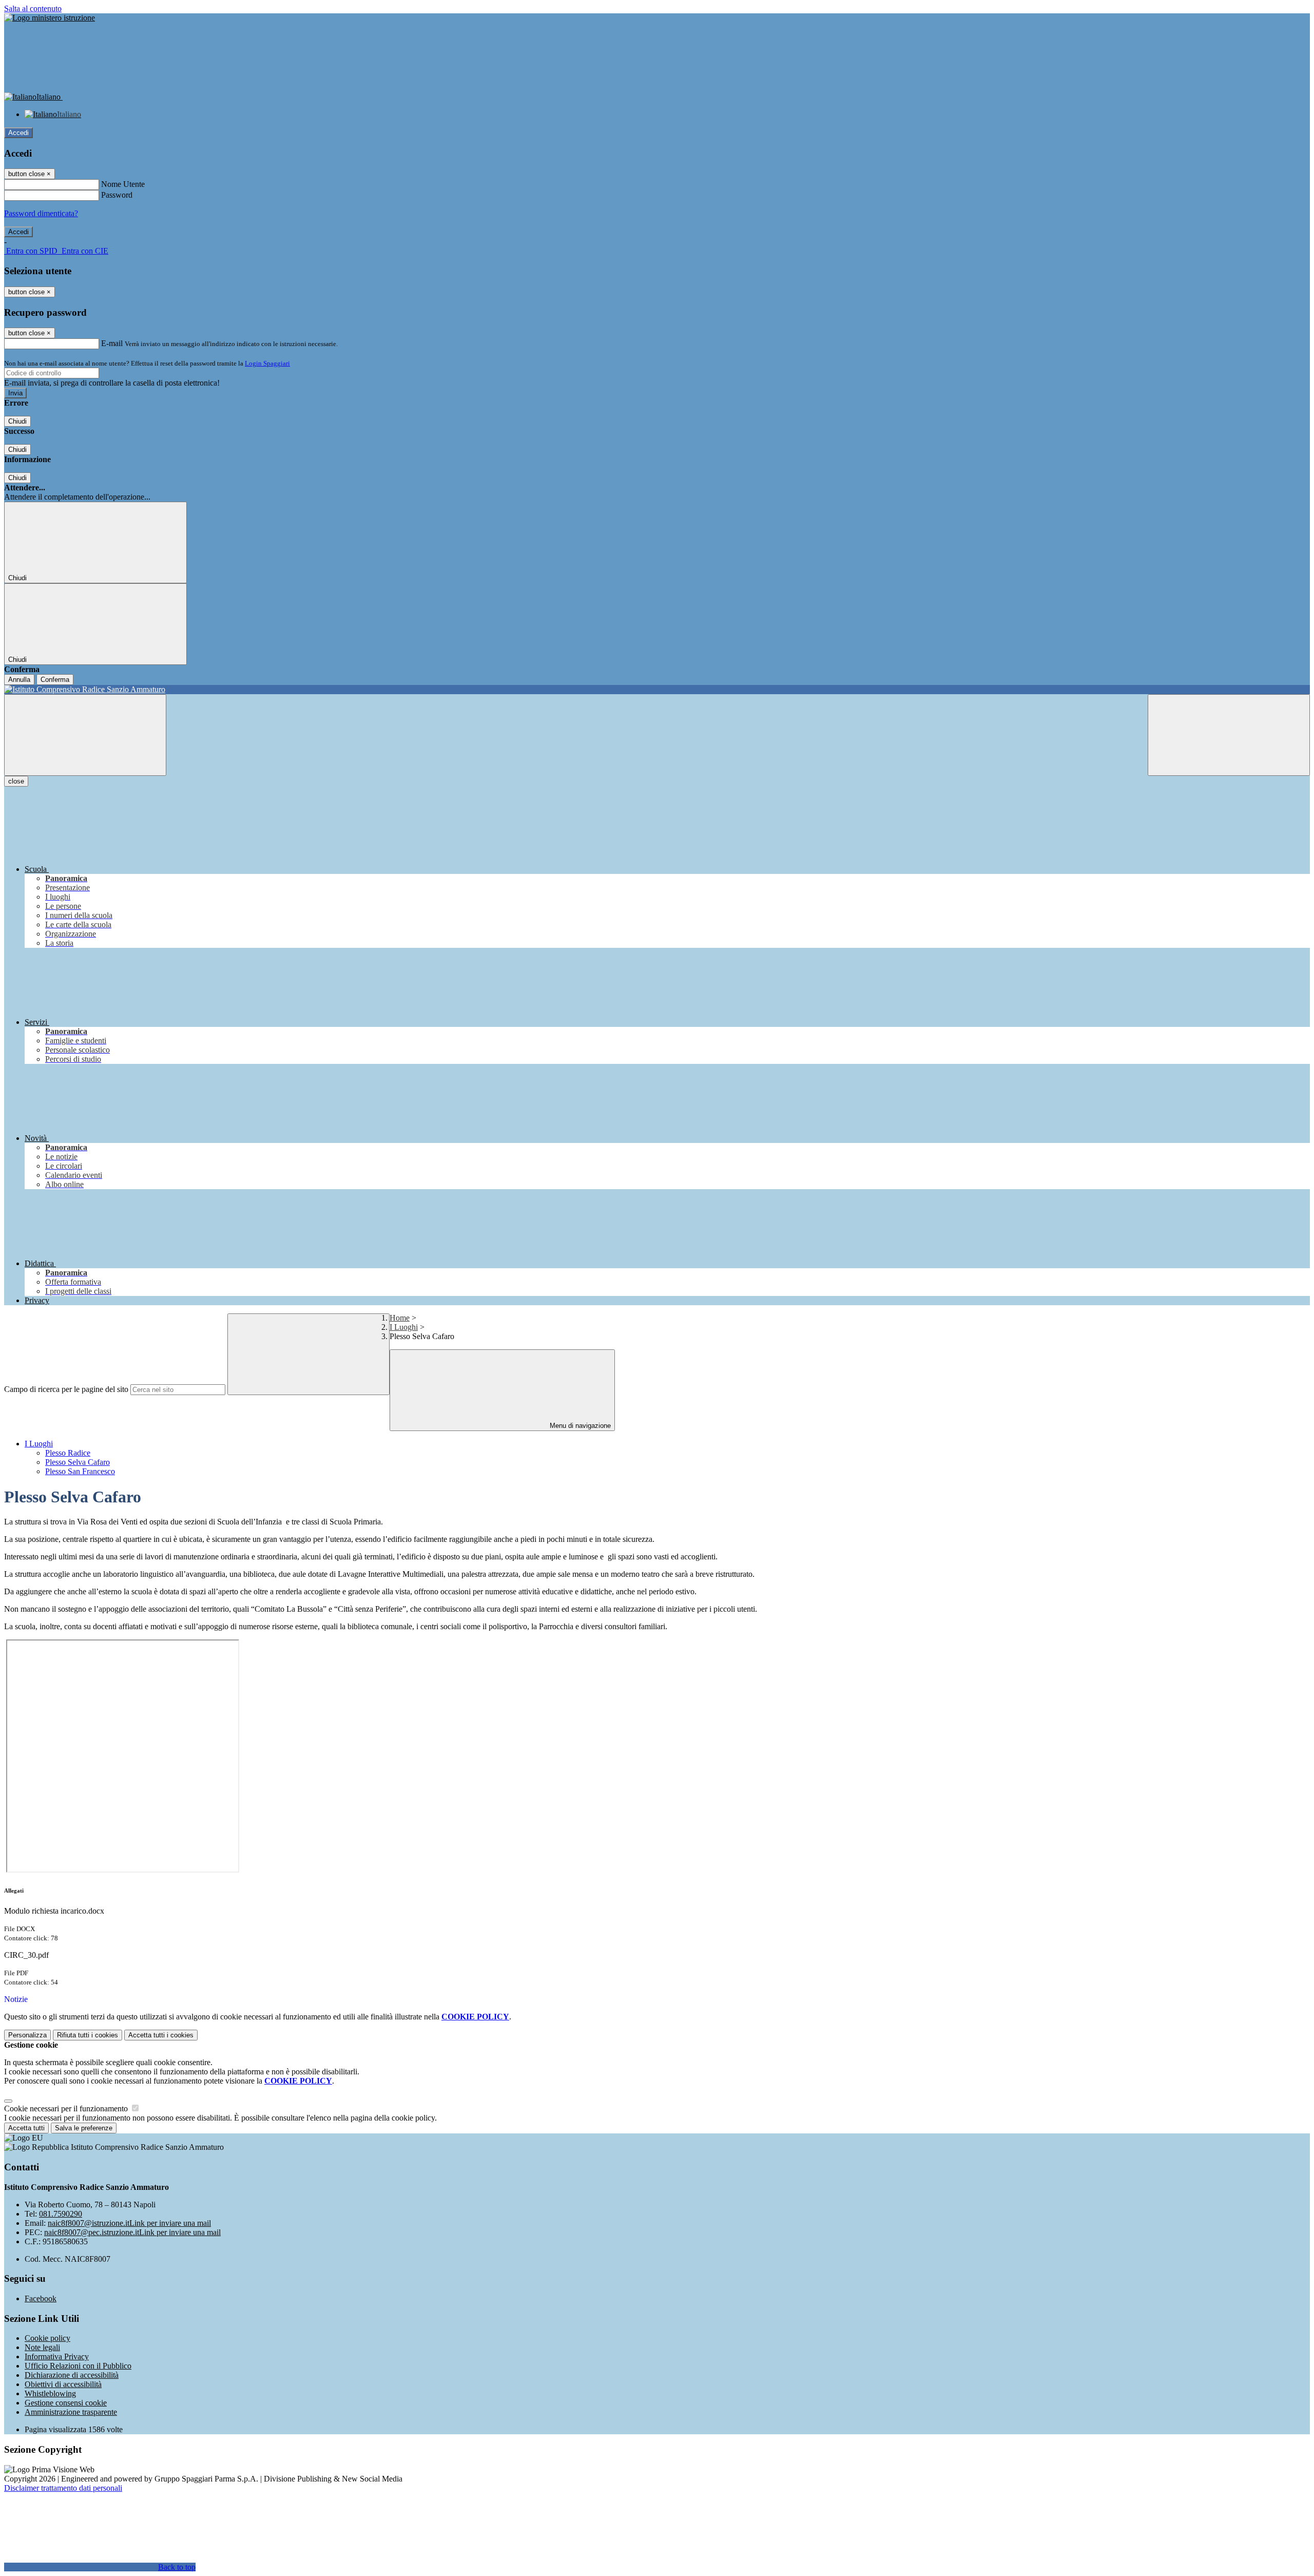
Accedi (18, 133)
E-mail (112, 343)
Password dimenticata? (41, 213)
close (16, 781)
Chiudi (17, 421)
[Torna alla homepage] (657, 690)
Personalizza (27, 2035)
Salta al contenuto (33, 8)
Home (400, 1318)
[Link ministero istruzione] (50, 18)
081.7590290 (61, 2214)
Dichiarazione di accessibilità (72, 2375)
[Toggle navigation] (85, 735)
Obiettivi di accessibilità (63, 2384)
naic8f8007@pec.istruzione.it (132, 2232)
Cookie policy (47, 2338)
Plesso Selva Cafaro (78, 1462)
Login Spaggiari (267, 363)
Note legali (42, 2347)
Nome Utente (123, 184)
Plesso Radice (68, 1453)
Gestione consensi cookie (66, 2403)
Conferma (55, 680)
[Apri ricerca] (1229, 735)
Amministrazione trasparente (71, 2412)
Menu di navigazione (579, 1426)
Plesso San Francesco (80, 1471)
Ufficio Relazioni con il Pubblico (78, 2366)
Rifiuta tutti (88, 2035)
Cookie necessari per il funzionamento (67, 2108)
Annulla (19, 680)
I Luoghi (404, 1327)
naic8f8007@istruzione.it (129, 2223)
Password (117, 195)
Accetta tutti (161, 2035)
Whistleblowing (50, 2393)
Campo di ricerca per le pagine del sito (66, 1389)
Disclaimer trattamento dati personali (63, 2488)
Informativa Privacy (57, 2356)
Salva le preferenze (84, 2128)
